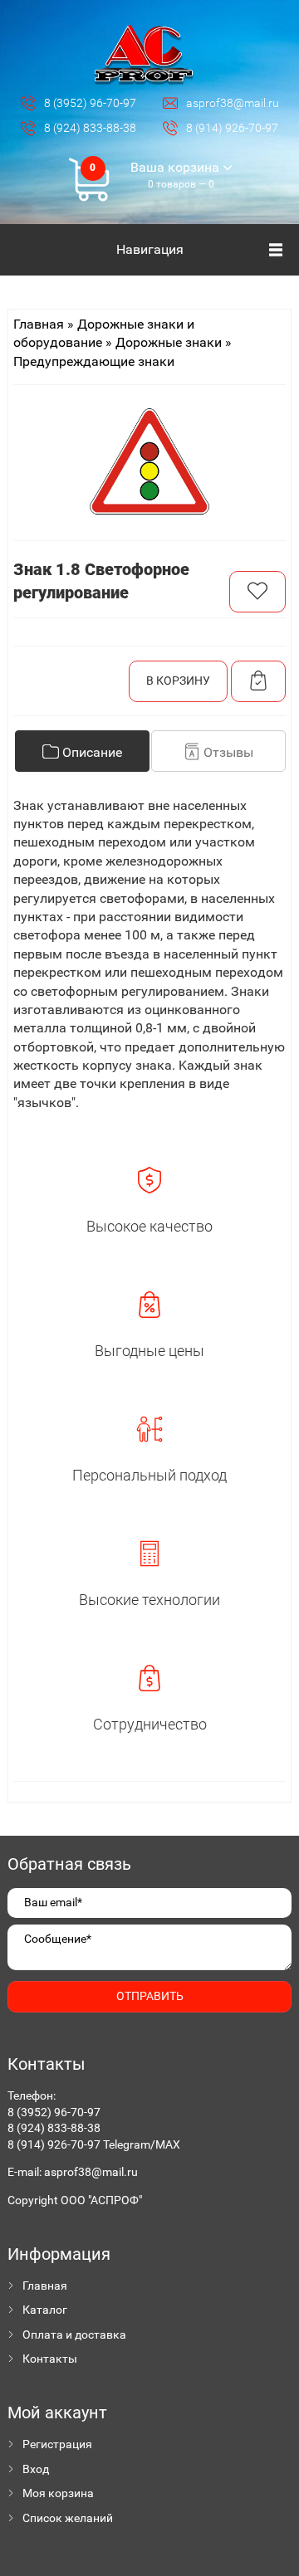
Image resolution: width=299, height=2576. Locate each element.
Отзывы (227, 752)
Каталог (45, 2310)
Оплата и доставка (74, 2334)
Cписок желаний (68, 2518)
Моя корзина (58, 2493)
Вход (36, 2469)
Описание (91, 752)
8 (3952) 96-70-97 (54, 2112)
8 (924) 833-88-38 (54, 2128)
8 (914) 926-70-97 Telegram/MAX (94, 2144)
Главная (45, 2286)
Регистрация (57, 2444)
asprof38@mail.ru (91, 2172)
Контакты (50, 2359)
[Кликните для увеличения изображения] (149, 461)
